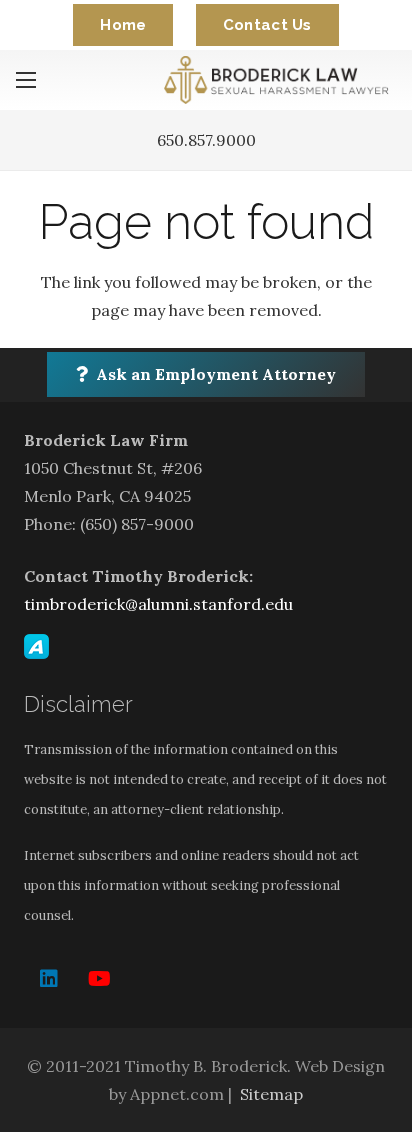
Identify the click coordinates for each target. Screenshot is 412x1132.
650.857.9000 (206, 140)
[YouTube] (99, 979)
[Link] (280, 80)
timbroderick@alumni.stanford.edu (158, 604)
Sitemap (271, 1094)
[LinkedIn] (49, 979)
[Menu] (26, 80)
